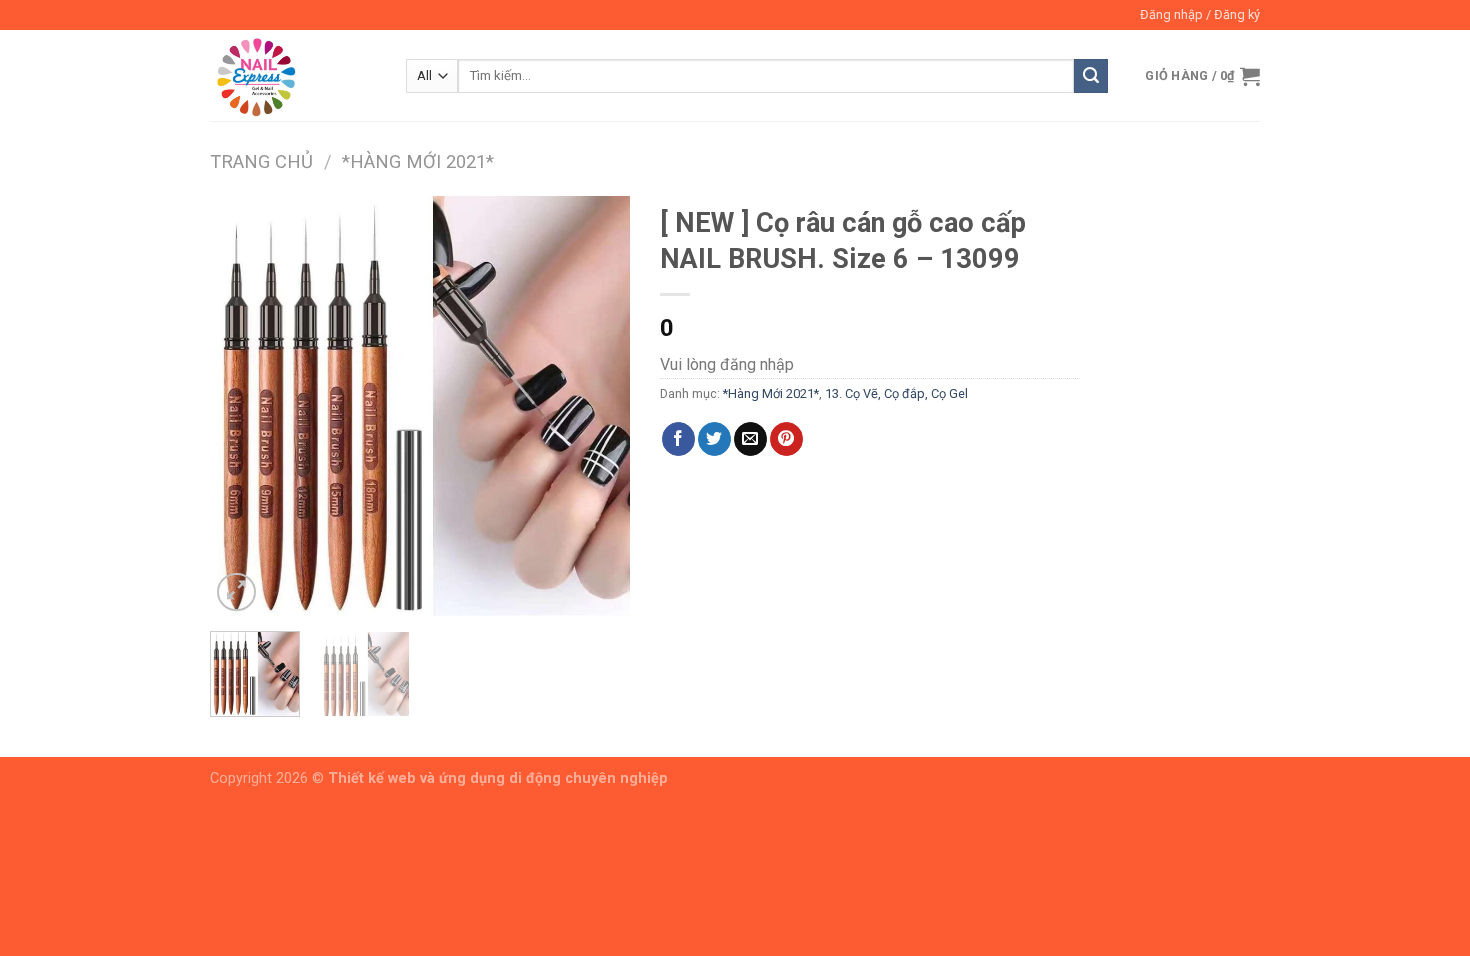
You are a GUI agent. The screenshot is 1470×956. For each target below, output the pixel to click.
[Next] (596, 406)
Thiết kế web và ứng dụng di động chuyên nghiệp (498, 778)
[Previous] (244, 406)
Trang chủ (261, 161)
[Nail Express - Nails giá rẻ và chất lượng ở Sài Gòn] (293, 75)
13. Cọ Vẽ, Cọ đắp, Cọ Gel (896, 393)
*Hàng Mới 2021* (418, 161)
